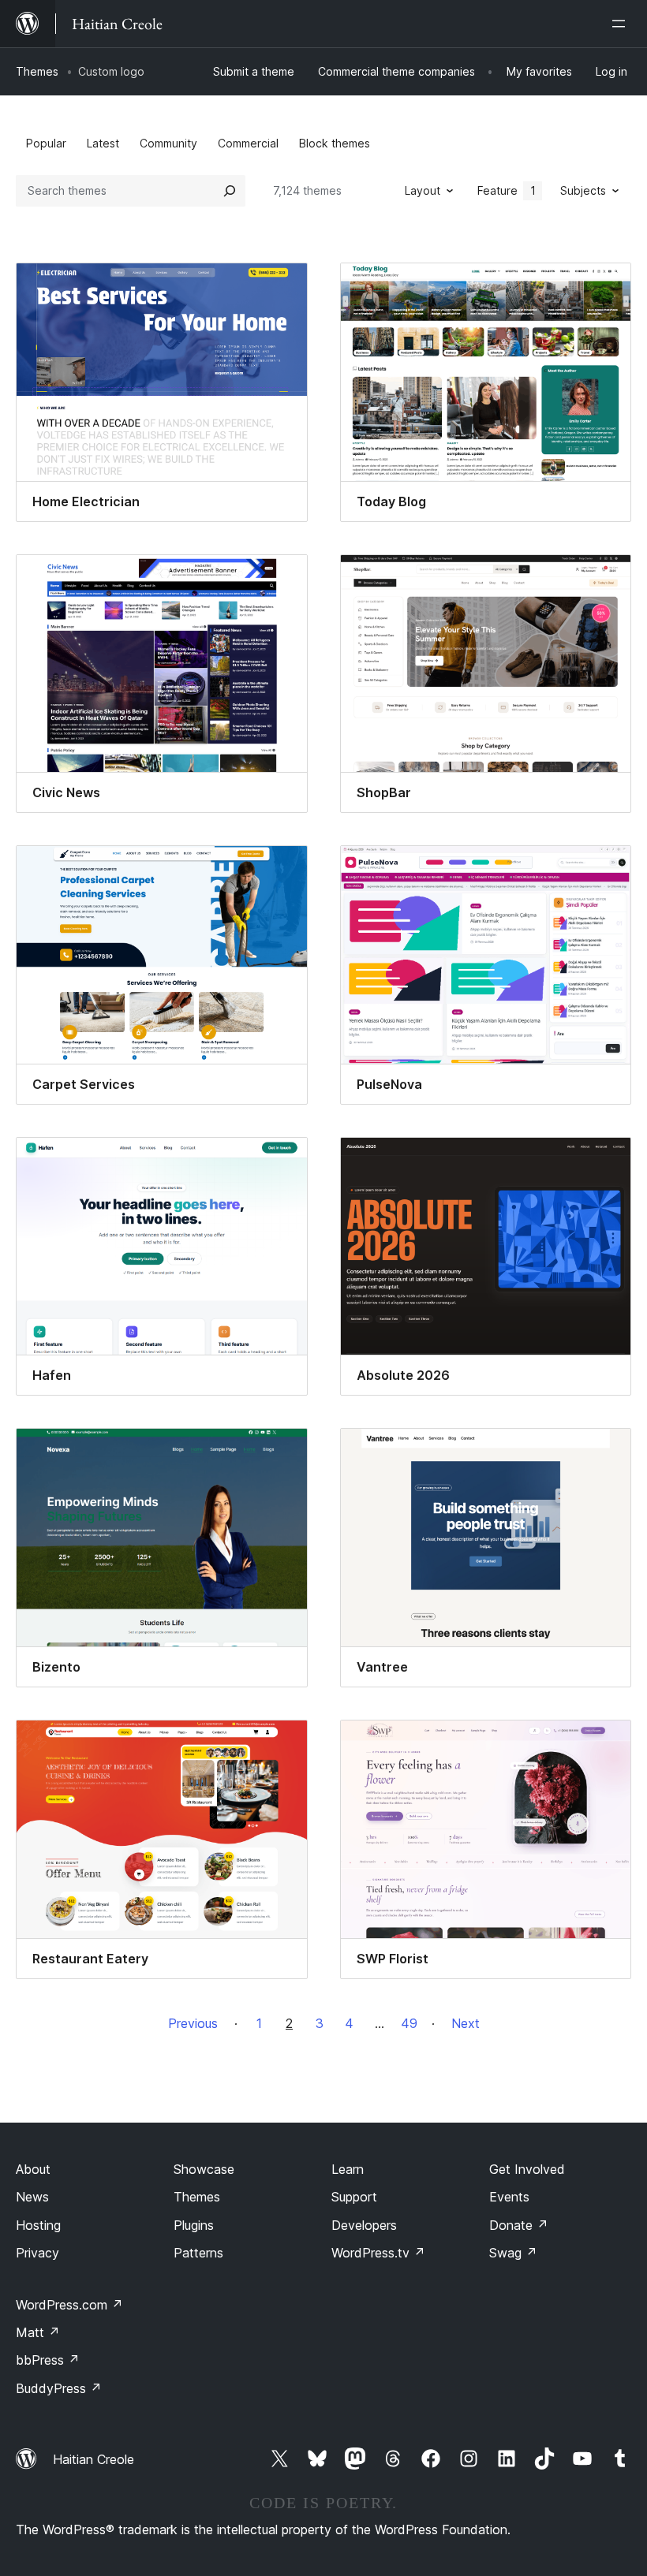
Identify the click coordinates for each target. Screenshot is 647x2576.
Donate (519, 2225)
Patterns (198, 2253)
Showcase (204, 2169)
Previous (193, 2023)
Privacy (37, 2253)
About (33, 2169)
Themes (37, 71)
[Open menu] (622, 24)
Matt (38, 2332)
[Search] (230, 191)
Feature (507, 190)
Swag (513, 2253)
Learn (348, 2169)
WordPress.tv (378, 2253)
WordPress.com (69, 2305)
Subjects (583, 190)
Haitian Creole (93, 2459)
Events (509, 2197)
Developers (364, 2225)
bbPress (48, 2360)
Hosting (38, 2225)
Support (354, 2197)
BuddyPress (59, 2388)
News (32, 2197)
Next (466, 2023)
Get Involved (527, 2169)
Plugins (194, 2225)
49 (409, 2023)
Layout (423, 190)
